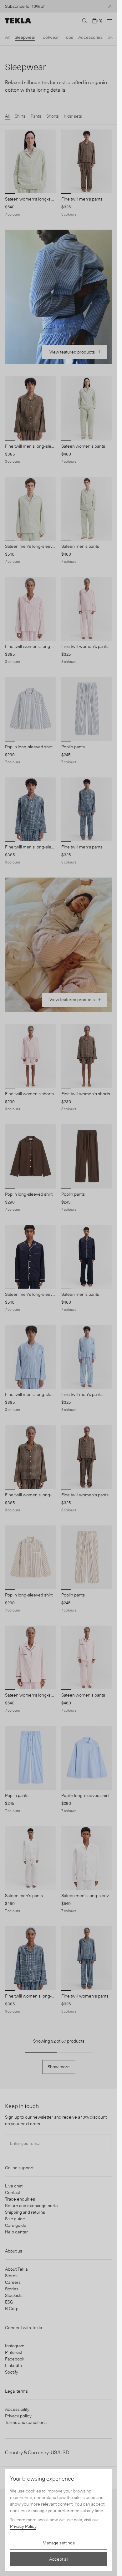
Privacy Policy (23, 2526)
